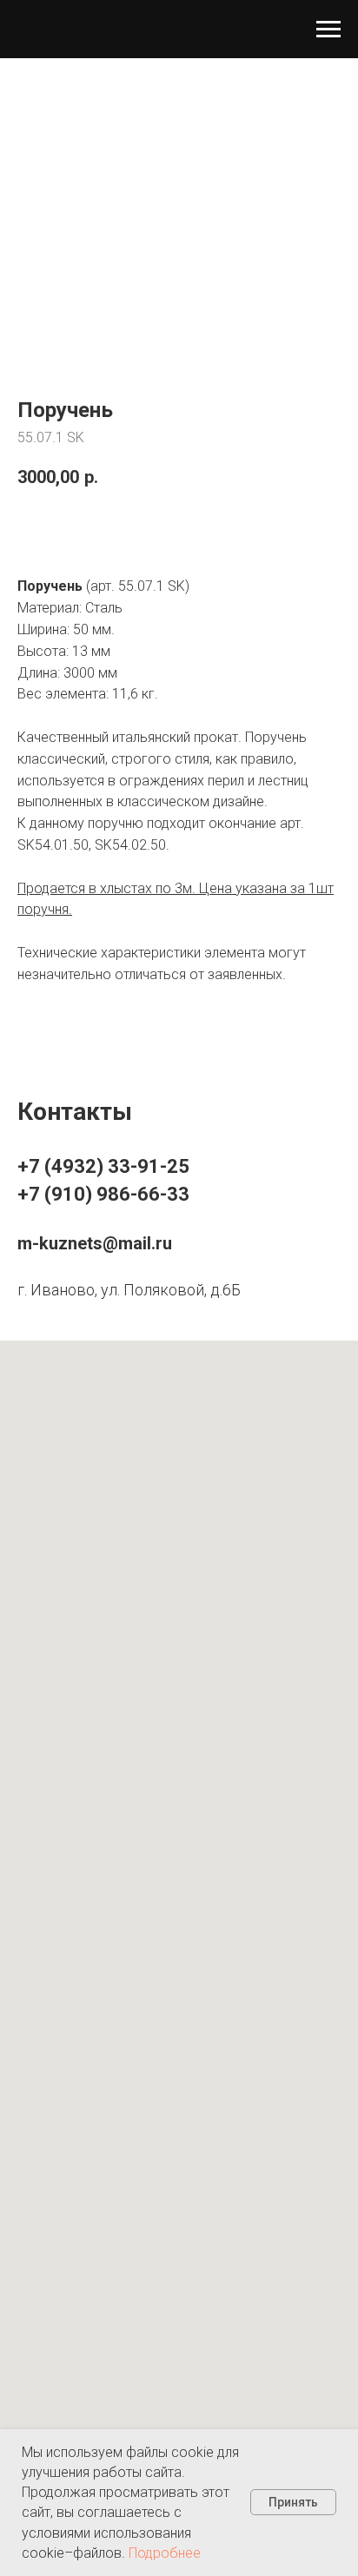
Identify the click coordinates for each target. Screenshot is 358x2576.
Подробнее (165, 2553)
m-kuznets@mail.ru (95, 1243)
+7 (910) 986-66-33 (103, 1194)
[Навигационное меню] (328, 30)
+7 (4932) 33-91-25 (103, 1166)
